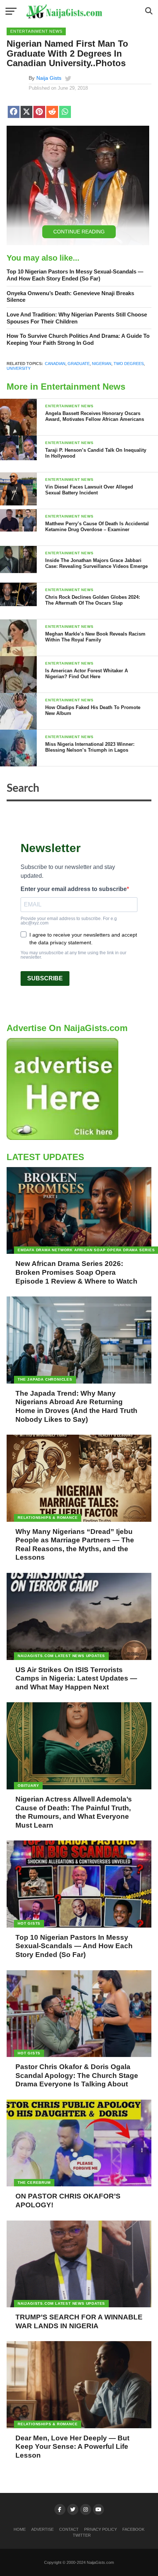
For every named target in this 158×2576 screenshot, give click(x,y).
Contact (69, 2529)
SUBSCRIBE (45, 978)
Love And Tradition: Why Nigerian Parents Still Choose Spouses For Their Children (77, 318)
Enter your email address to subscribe (74, 889)
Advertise (42, 2529)
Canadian (55, 364)
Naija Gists (49, 78)
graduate (79, 364)
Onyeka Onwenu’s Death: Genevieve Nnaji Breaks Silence (70, 297)
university (19, 368)
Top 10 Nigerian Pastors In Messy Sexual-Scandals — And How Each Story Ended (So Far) (75, 275)
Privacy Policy (100, 2529)
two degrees (129, 364)
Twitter (82, 2535)
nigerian (102, 364)
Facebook (133, 2529)
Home (20, 2529)
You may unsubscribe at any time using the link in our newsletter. (73, 955)
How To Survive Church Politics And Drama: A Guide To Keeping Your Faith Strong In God (78, 339)
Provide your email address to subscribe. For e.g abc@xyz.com (69, 921)
